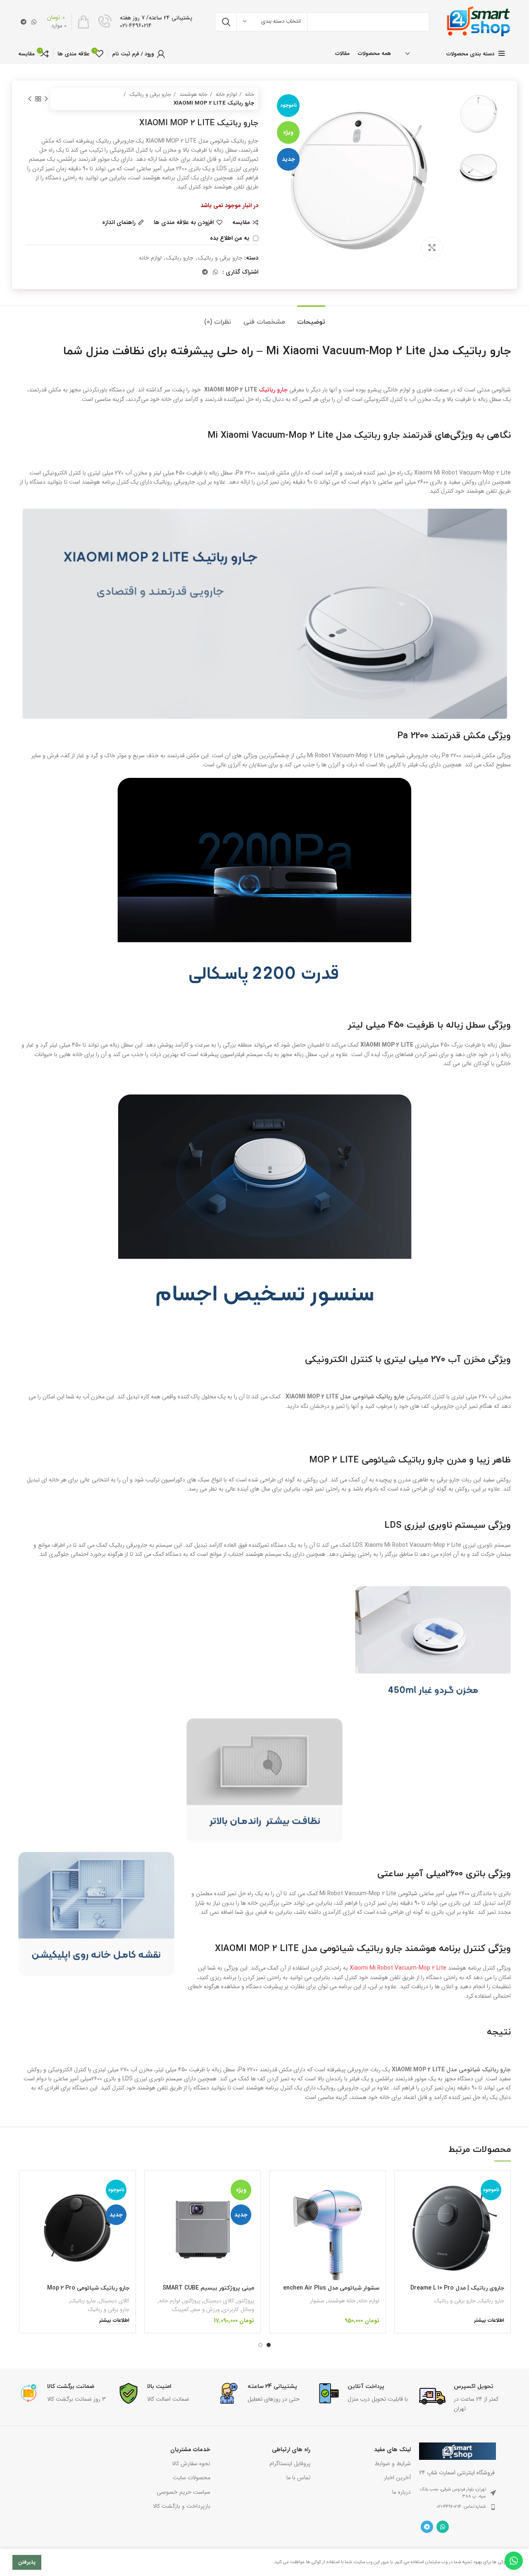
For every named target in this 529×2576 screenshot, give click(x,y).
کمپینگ (180, 2310)
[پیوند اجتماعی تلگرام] (24, 22)
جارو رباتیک (180, 258)
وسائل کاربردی (238, 2310)
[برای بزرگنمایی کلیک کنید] (432, 248)
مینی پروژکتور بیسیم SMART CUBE (208, 2288)
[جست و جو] (226, 22)
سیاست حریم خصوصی (183, 2492)
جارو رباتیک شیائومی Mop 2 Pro (88, 2288)
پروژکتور (245, 2301)
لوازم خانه (225, 94)
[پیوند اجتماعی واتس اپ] (34, 22)
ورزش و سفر (206, 2310)
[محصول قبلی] (46, 99)
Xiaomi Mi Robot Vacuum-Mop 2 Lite (398, 1968)
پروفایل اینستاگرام (290, 2464)
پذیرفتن (27, 2562)
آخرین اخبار (397, 2478)
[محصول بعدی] (30, 99)
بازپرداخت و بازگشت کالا (181, 2506)
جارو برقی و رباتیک (149, 94)
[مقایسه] (407, 2190)
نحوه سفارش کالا (191, 2464)
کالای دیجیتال (219, 2301)
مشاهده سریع (407, 2209)
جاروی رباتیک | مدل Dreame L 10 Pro (457, 2288)
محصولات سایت (191, 2478)
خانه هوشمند (193, 94)
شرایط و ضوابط (392, 2464)
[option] (479, 113)
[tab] (311, 318)
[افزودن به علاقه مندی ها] (407, 2227)
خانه (249, 94)
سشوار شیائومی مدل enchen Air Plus (331, 2288)
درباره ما (401, 2492)
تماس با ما (298, 2478)
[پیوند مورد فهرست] (458, 2507)
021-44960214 (136, 26)
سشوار (317, 2301)
